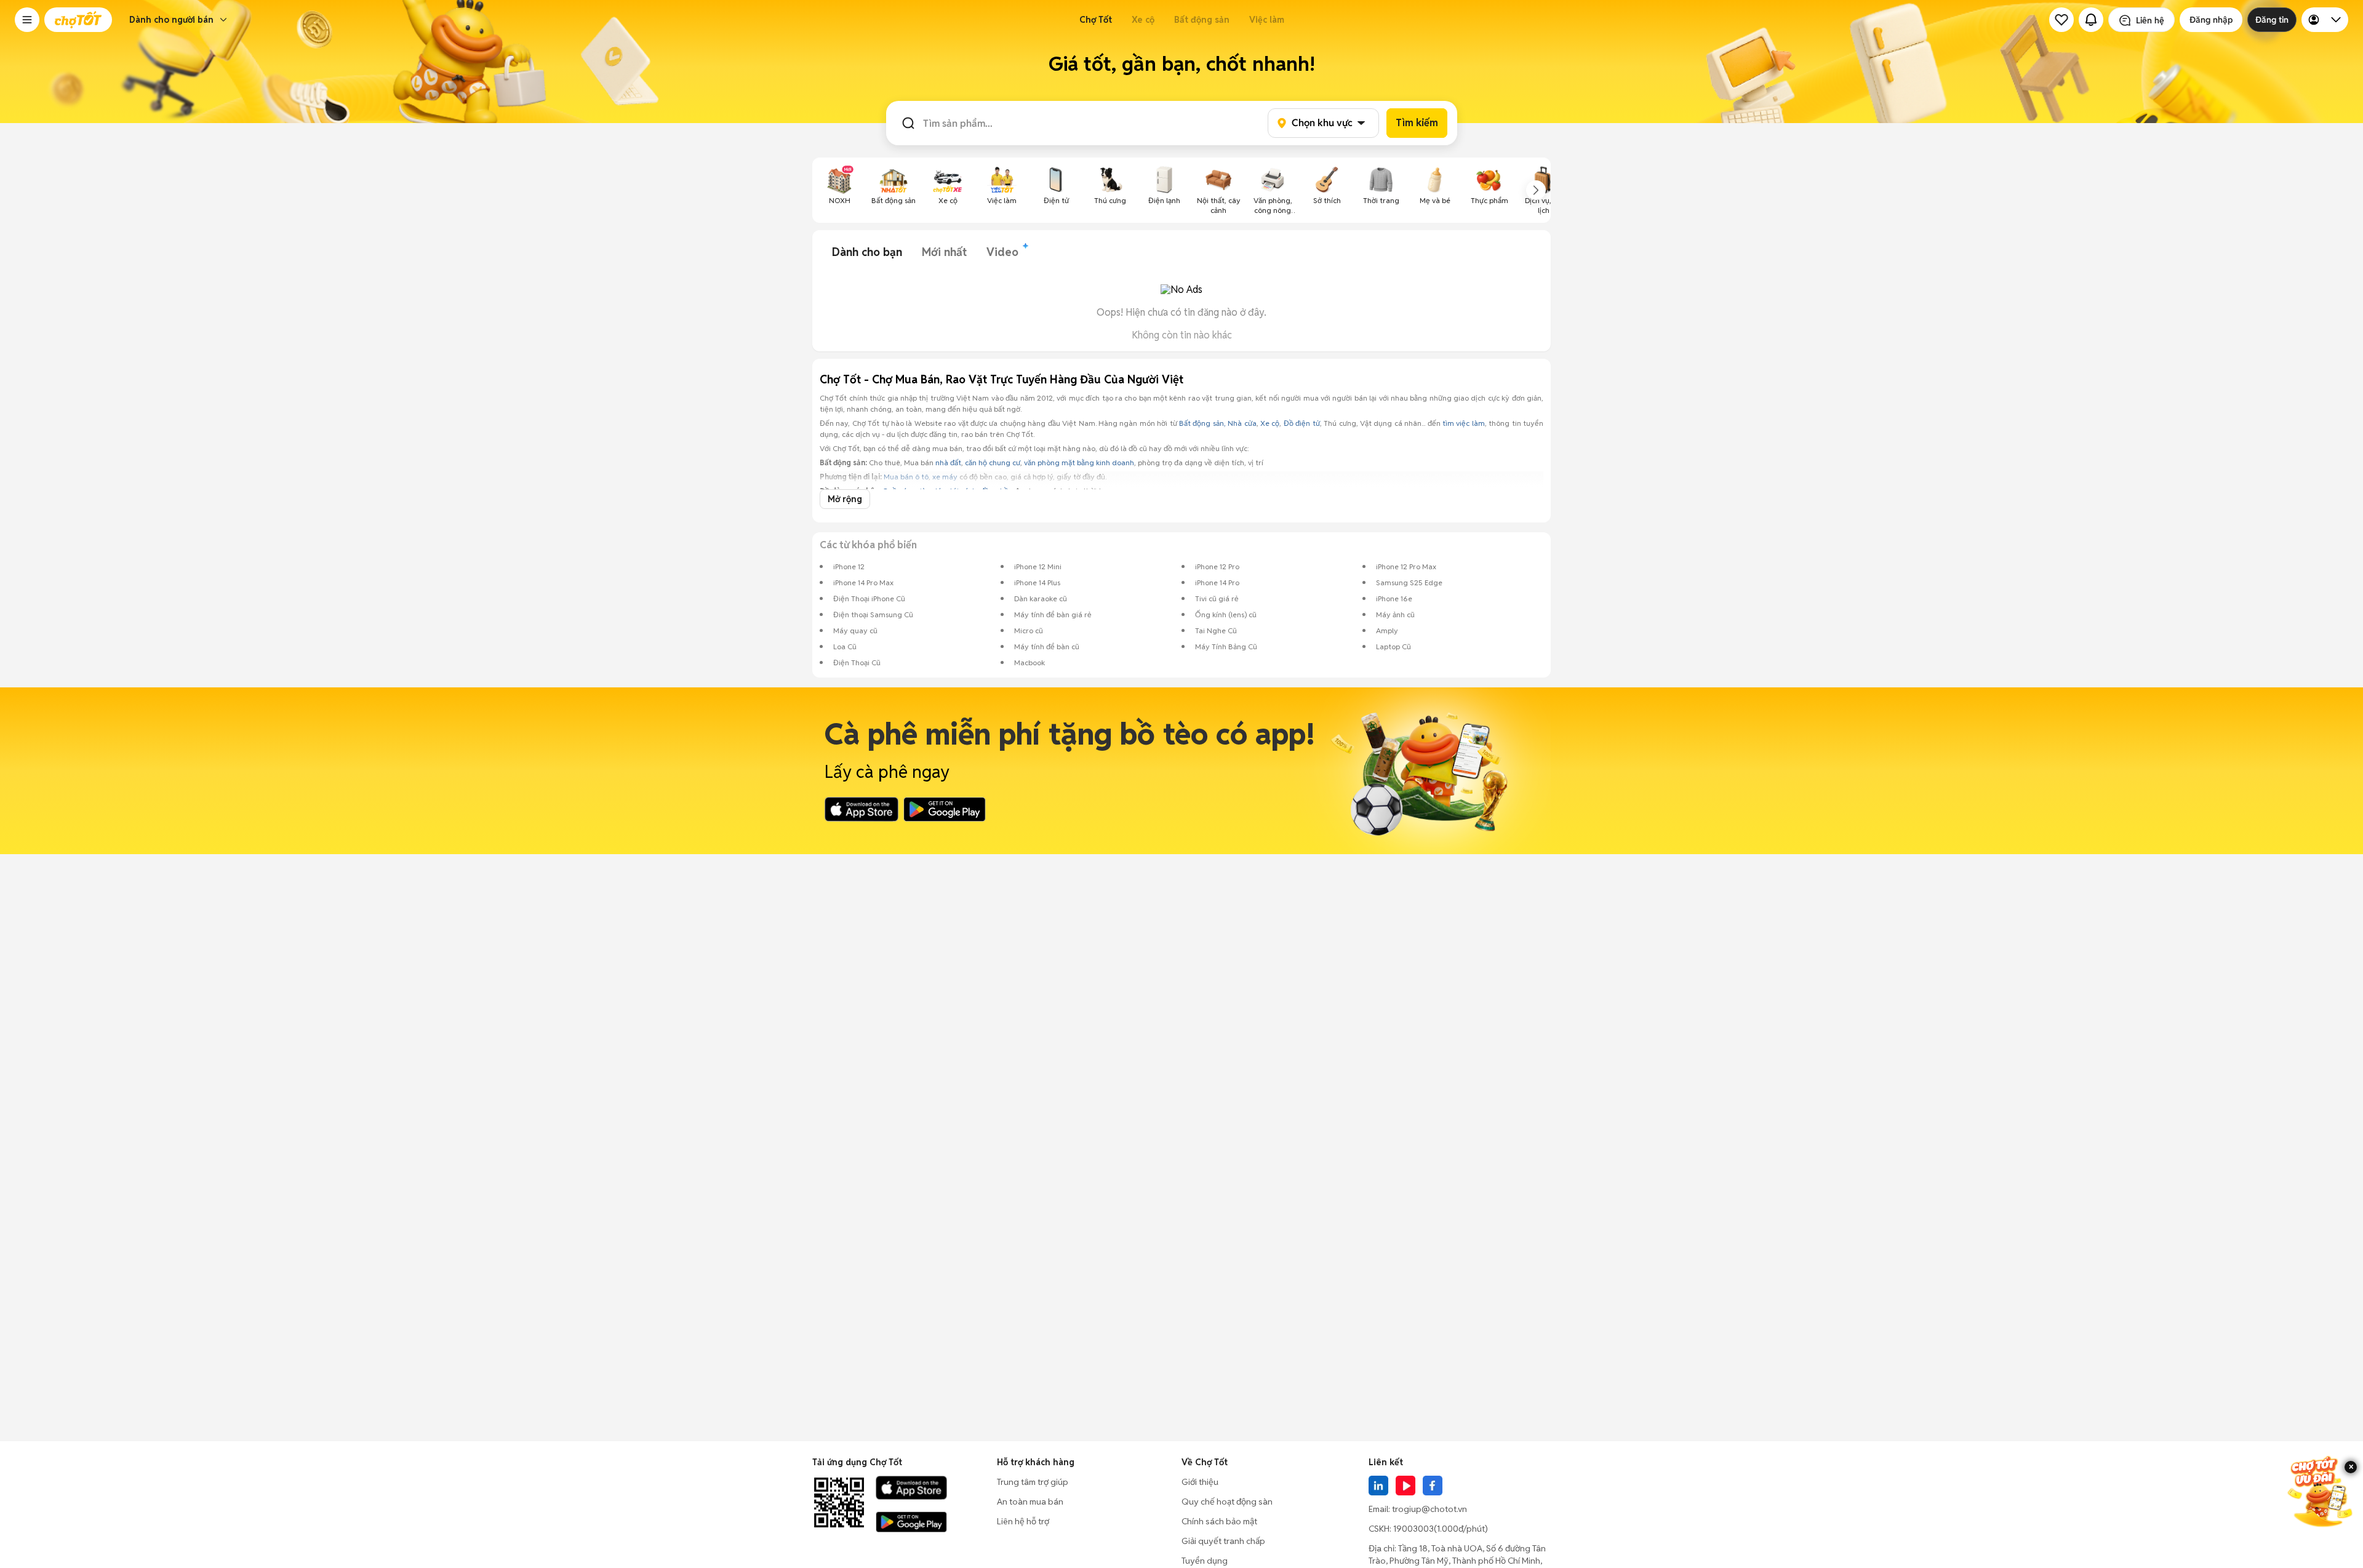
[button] (27, 20)
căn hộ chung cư (993, 462)
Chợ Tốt (1096, 20)
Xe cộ (1143, 20)
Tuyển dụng (1205, 1561)
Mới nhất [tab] (944, 252)
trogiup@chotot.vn (1429, 1509)
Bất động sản (1202, 20)
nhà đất (948, 462)
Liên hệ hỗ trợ (1023, 1521)
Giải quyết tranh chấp (1223, 1541)
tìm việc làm (1464, 423)
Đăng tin (2272, 20)
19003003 (1413, 1529)
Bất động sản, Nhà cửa (1218, 423)
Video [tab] (1002, 252)
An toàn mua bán (1030, 1502)
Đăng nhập (2211, 20)
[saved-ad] (2061, 20)
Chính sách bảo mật (1219, 1521)
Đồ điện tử (1302, 423)
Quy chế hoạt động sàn (1227, 1502)
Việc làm (1267, 20)
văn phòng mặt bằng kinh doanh (1079, 462)
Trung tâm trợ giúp (1033, 1482)
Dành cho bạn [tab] (867, 252)
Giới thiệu (1200, 1482)
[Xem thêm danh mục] (1536, 190)
